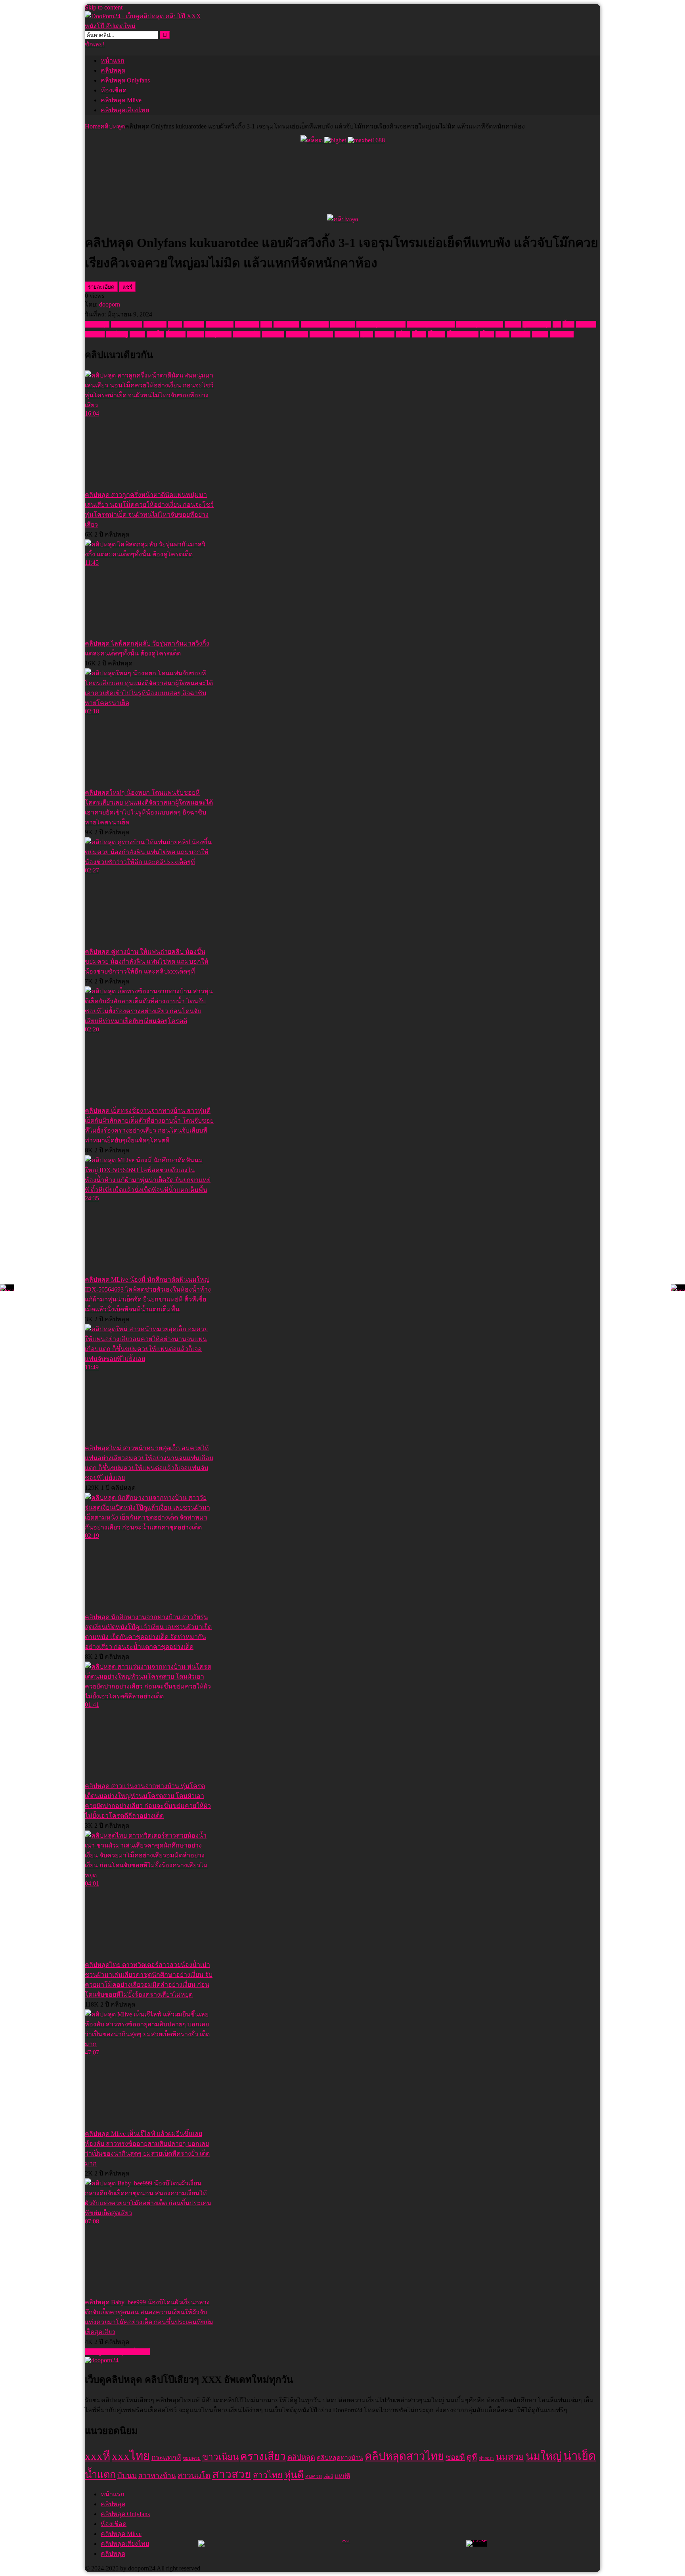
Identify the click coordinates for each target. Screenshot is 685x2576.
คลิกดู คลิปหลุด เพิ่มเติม (117, 2352)
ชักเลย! (95, 44)
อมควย (385, 334)
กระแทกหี (220, 324)
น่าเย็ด (155, 334)
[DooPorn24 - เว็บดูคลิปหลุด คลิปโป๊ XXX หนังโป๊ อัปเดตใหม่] (144, 26)
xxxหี (175, 324)
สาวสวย (273, 334)
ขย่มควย (247, 324)
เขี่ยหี (403, 334)
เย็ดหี (487, 334)
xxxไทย (194, 324)
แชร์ (127, 287)
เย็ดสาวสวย (463, 334)
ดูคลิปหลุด (537, 324)
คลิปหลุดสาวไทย (480, 324)
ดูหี (557, 324)
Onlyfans (155, 324)
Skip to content (104, 7)
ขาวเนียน (286, 324)
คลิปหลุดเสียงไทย (125, 110)
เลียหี (502, 334)
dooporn (110, 304)
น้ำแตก (176, 334)
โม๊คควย (562, 334)
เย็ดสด (436, 334)
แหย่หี (540, 334)
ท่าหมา (586, 324)
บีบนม (195, 334)
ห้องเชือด (114, 90)
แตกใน (521, 334)
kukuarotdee (126, 324)
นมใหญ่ (117, 334)
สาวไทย (297, 334)
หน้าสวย (321, 334)
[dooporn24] (102, 2360)
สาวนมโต (247, 334)
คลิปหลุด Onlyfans (125, 80)
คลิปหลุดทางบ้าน (431, 324)
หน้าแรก (113, 60)
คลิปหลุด (113, 70)
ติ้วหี (568, 324)
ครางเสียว (315, 324)
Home (93, 126)
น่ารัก (137, 334)
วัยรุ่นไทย (218, 334)
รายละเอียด (101, 287)
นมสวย (95, 334)
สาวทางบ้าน (157, 2476)
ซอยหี (513, 324)
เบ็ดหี (419, 334)
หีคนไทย (347, 334)
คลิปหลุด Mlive (121, 100)
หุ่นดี (367, 334)
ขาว (266, 324)
